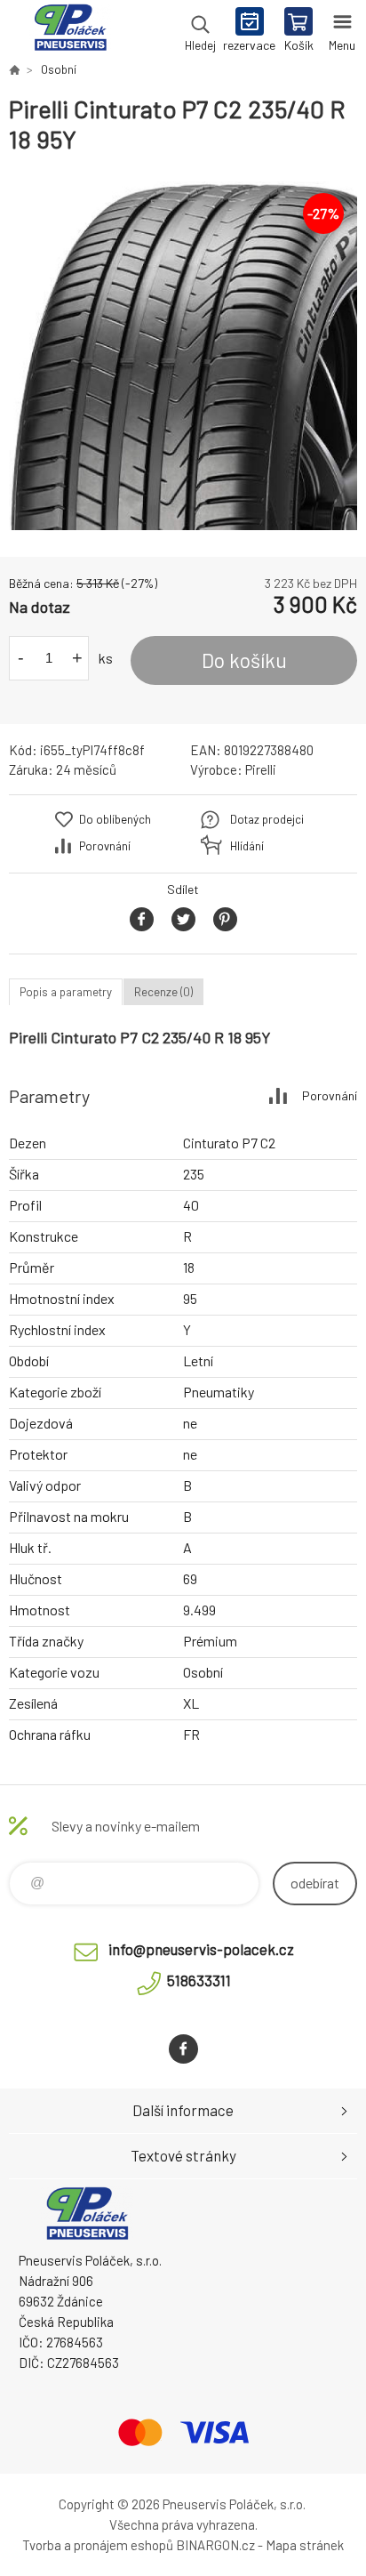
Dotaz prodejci (267, 819)
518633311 (199, 1980)
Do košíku (244, 660)
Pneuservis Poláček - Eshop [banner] (70, 31)
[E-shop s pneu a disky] (14, 69)
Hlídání (247, 846)
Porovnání (105, 846)
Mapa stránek (305, 2545)
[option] (183, 356)
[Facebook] (183, 2049)
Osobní (59, 69)
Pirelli (261, 769)
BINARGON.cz (215, 2545)
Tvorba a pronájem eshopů (98, 2545)
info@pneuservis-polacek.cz (201, 1949)
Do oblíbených (115, 819)
